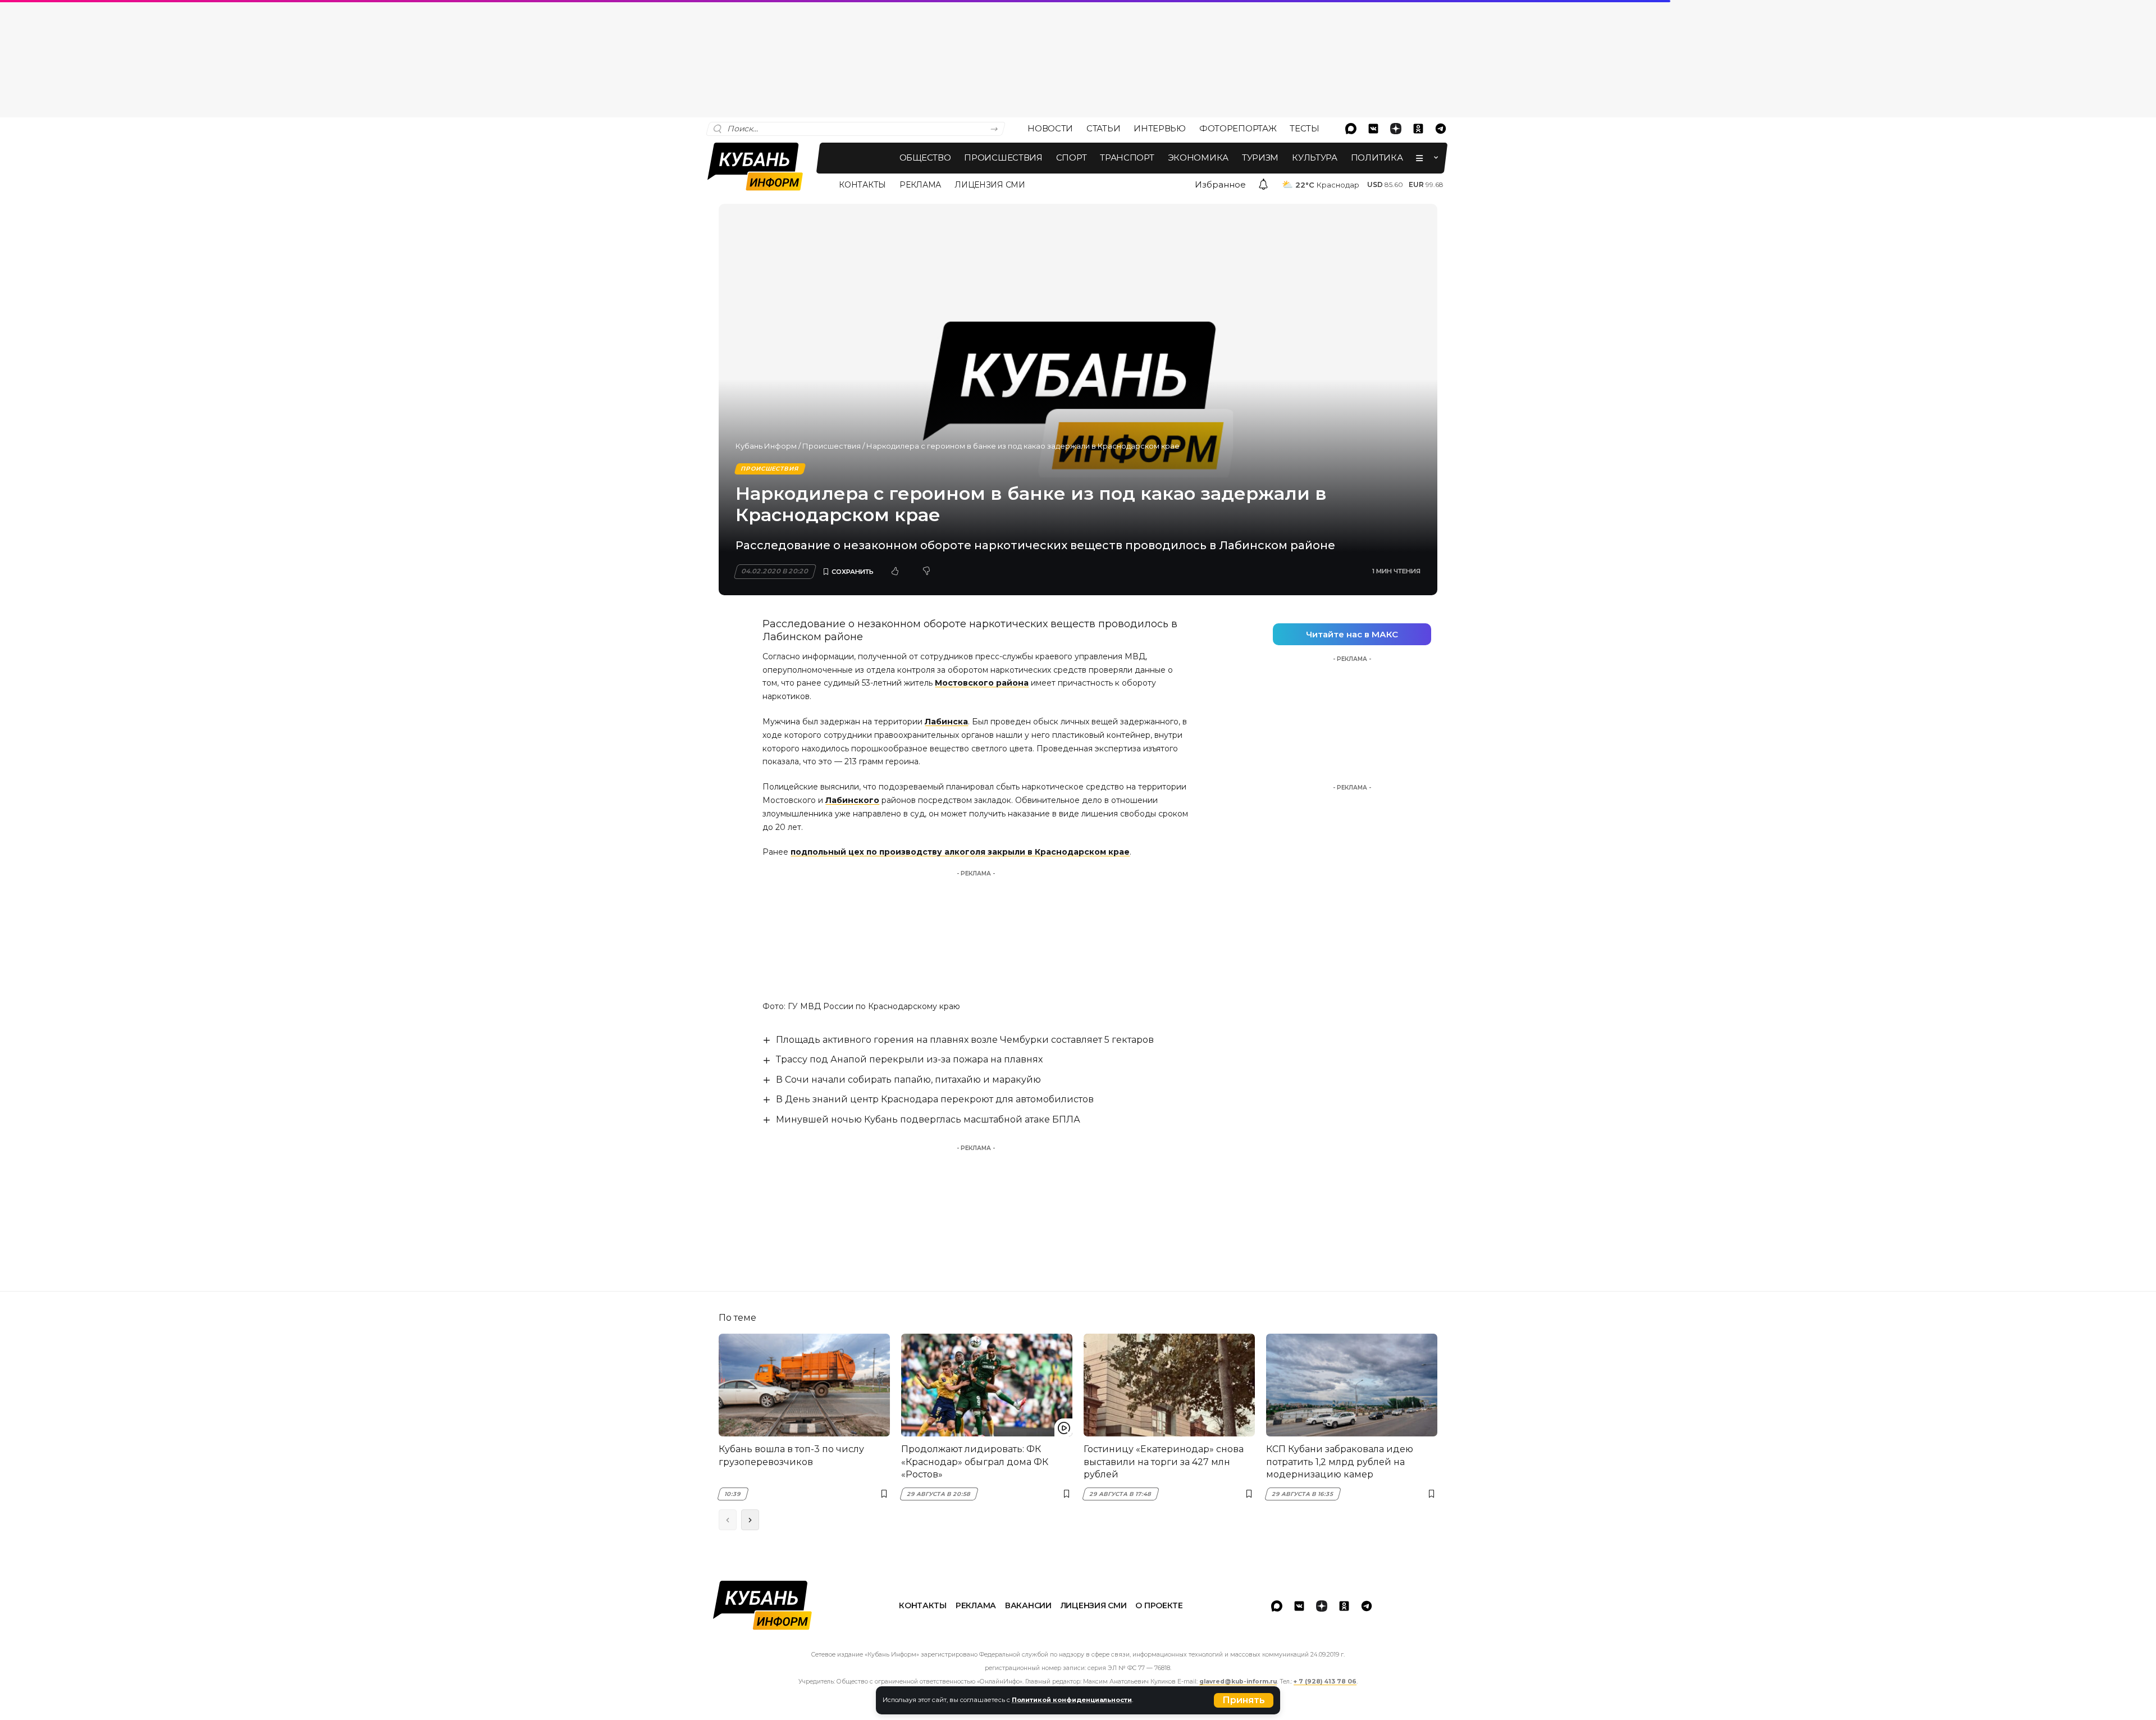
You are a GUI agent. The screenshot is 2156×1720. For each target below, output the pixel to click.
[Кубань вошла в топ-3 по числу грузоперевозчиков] (804, 1385)
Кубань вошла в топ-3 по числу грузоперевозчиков (791, 1455)
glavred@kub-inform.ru (1238, 1682)
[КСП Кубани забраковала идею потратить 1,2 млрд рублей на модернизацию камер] (1352, 1385)
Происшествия (832, 446)
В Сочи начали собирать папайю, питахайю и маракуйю (908, 1080)
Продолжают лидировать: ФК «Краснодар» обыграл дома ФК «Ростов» (975, 1462)
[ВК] (1373, 129)
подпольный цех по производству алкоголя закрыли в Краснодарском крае (960, 852)
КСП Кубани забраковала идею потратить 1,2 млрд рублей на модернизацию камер (1340, 1462)
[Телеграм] (1441, 129)
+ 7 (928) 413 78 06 (1325, 1682)
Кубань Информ (766, 446)
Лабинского (852, 800)
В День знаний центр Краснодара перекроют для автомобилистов (935, 1099)
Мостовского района (982, 683)
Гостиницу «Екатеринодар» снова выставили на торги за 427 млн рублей (1164, 1462)
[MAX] (1351, 129)
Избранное (1220, 184)
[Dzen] (1396, 129)
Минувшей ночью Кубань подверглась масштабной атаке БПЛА (928, 1119)
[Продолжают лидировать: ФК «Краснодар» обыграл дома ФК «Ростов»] (987, 1385)
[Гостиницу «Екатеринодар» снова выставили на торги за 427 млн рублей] (1169, 1385)
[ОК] (1418, 129)
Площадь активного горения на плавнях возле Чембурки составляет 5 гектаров (965, 1040)
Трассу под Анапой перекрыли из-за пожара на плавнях (909, 1059)
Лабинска (946, 722)
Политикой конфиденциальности (1072, 1700)
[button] (1244, 1700)
